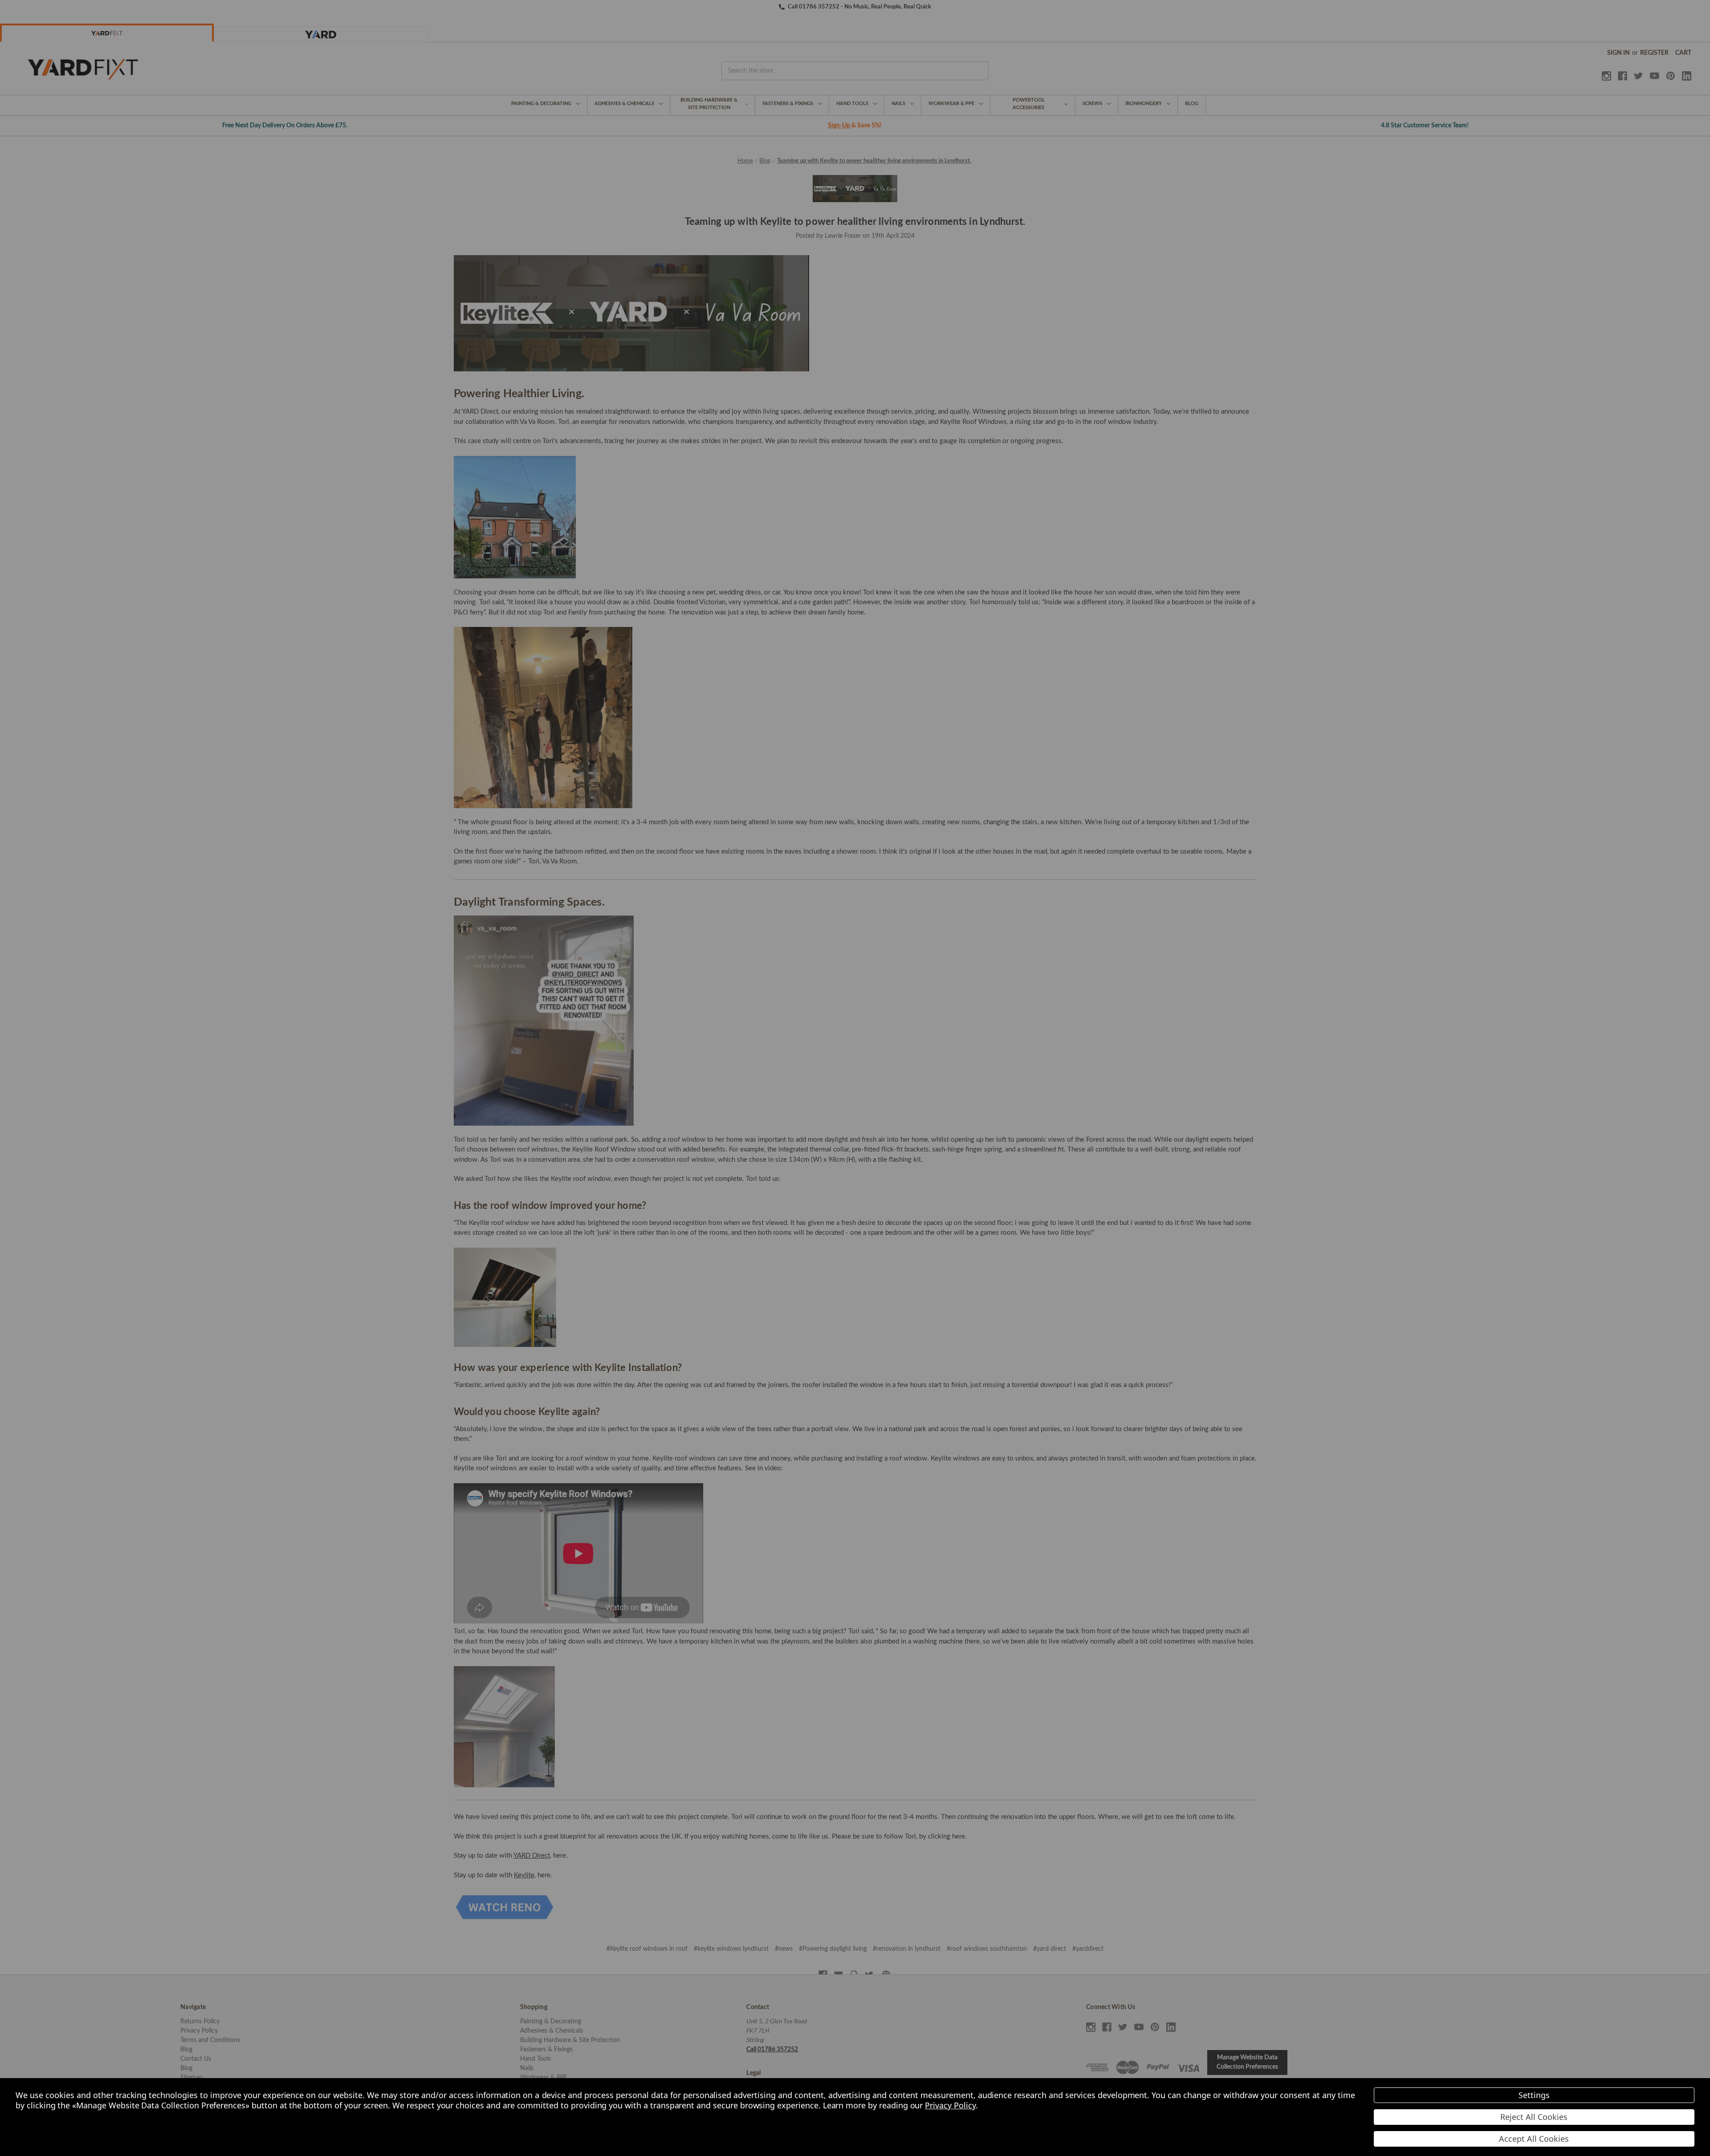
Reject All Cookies (1534, 2117)
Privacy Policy (950, 2105)
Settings (1534, 2095)
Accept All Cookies (1534, 2139)
